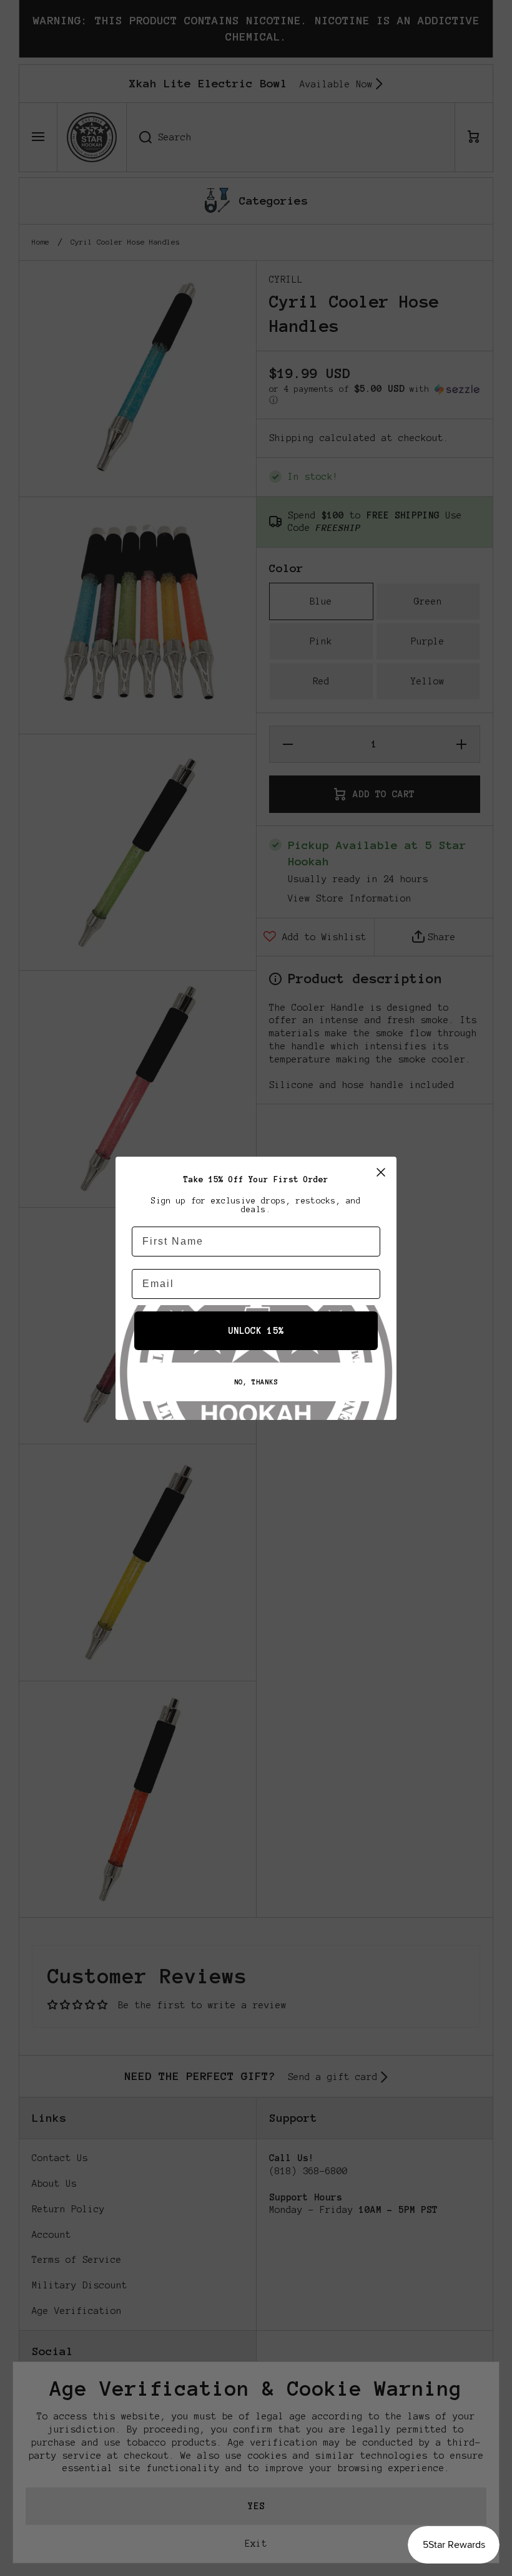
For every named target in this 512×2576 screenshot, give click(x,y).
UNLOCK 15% (256, 1331)
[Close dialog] (381, 1172)
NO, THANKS (256, 1382)
